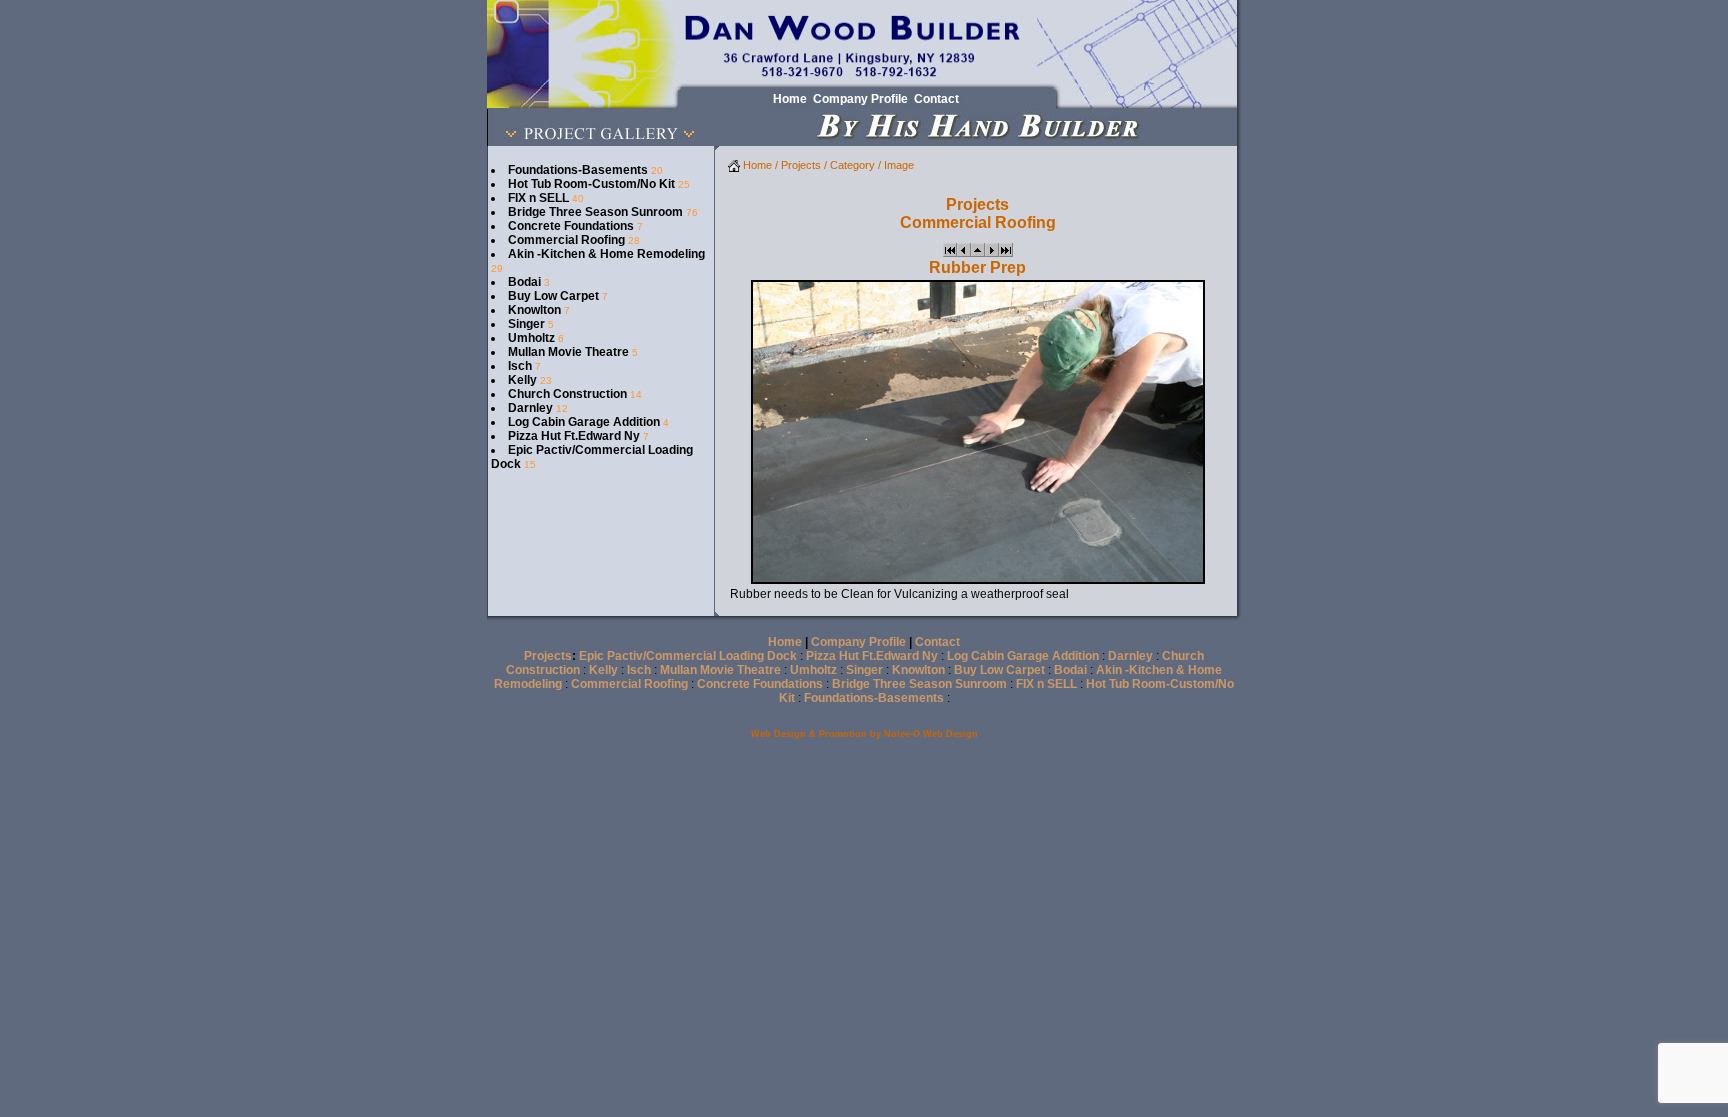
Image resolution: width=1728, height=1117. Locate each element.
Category (852, 165)
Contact (937, 642)
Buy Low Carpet (553, 296)
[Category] (978, 253)
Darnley (530, 408)
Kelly (522, 380)
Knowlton (534, 310)
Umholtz (531, 338)
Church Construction (567, 394)
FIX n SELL (538, 198)
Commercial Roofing (566, 240)
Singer (526, 324)
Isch (520, 366)
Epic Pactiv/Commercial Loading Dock (688, 656)
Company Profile (858, 642)
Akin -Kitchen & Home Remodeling (606, 254)
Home (756, 165)
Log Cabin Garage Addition (584, 422)
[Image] (950, 253)
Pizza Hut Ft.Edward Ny (574, 436)
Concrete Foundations (571, 226)
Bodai (524, 282)
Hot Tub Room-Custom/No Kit (591, 184)
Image (899, 165)
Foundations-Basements (578, 170)
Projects (801, 165)
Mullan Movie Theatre (568, 352)
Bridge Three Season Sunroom (595, 212)
